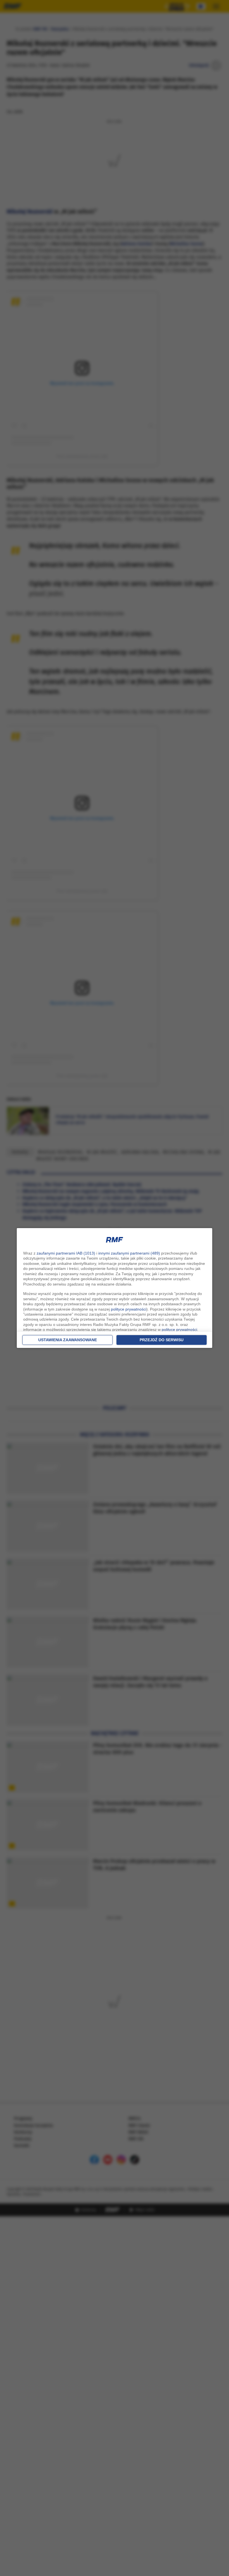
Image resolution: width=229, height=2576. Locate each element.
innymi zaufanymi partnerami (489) (129, 1253)
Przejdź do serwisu (162, 1340)
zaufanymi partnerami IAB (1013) (66, 1253)
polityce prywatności (129, 1309)
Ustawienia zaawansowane (68, 1340)
